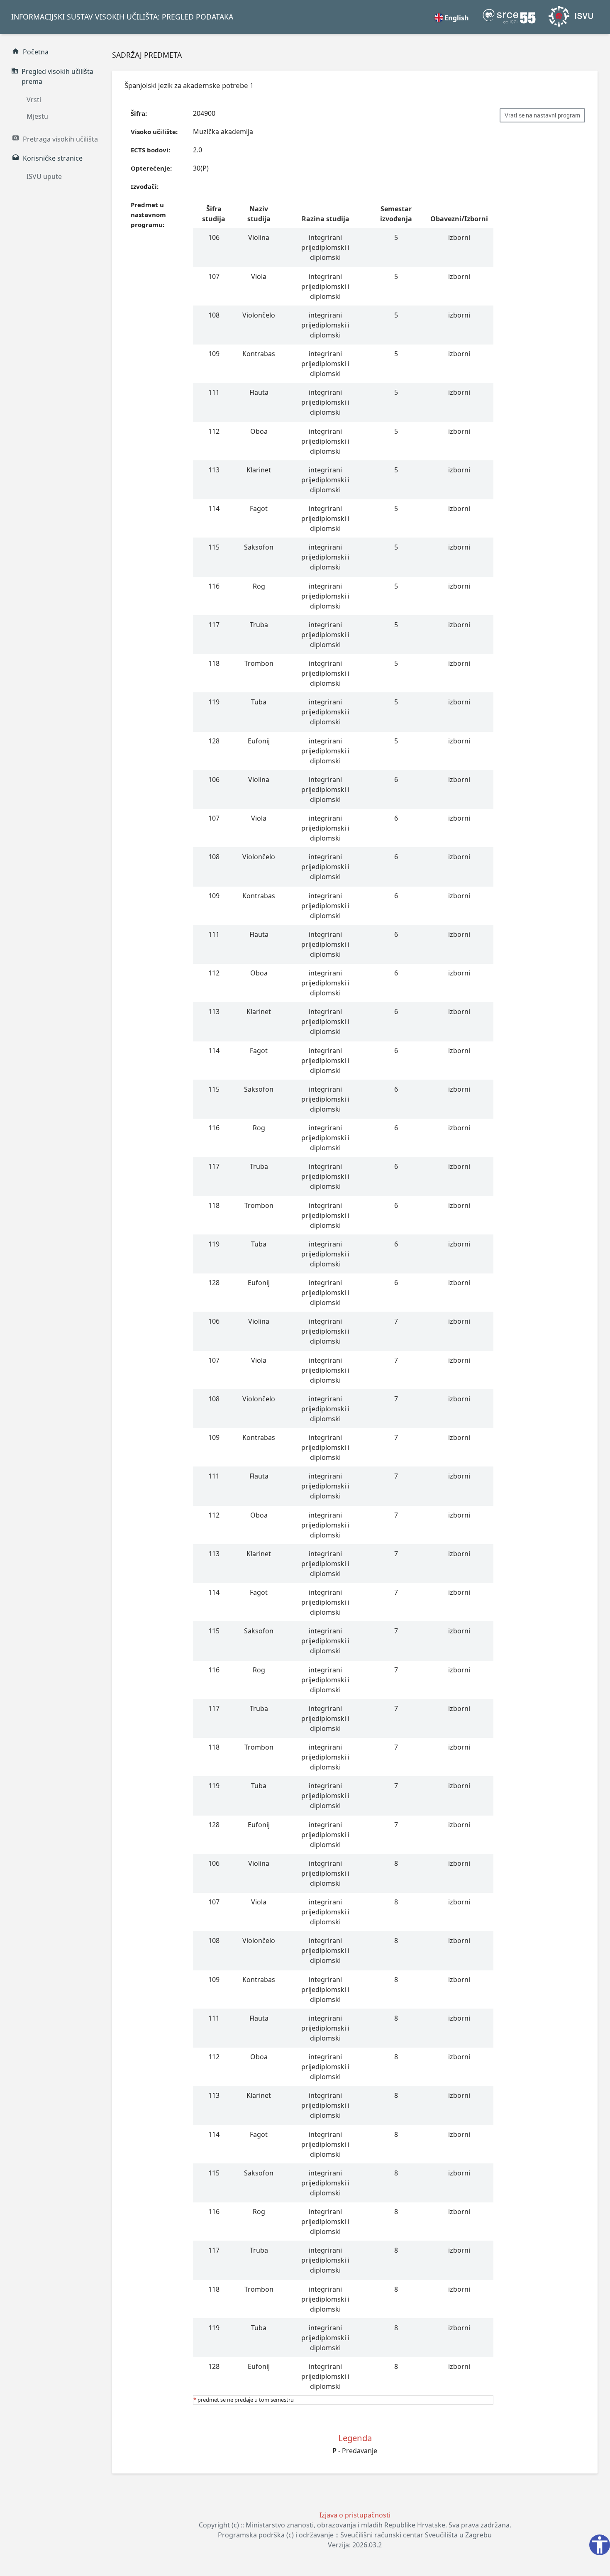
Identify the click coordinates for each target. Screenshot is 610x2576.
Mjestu (37, 116)
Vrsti (34, 100)
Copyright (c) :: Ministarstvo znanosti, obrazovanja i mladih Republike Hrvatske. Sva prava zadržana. (355, 2525)
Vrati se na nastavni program (542, 115)
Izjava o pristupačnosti (355, 2515)
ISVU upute (44, 176)
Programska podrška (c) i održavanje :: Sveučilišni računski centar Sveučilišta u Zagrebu (355, 2535)
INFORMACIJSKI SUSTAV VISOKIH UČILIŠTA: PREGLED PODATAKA (122, 17)
